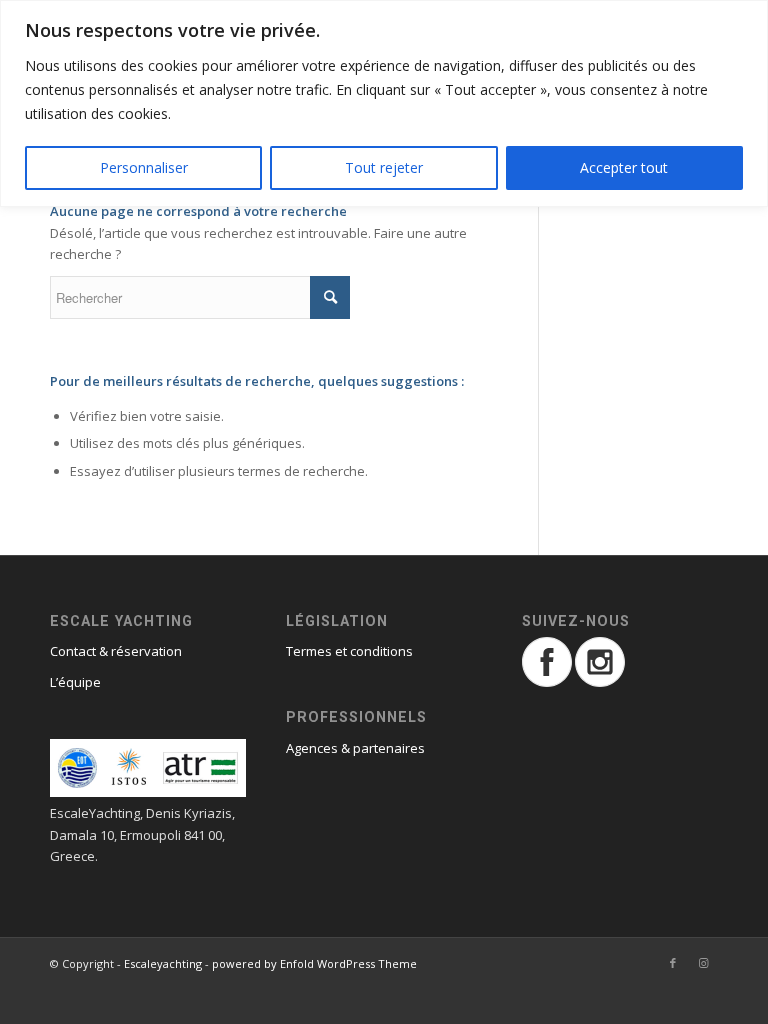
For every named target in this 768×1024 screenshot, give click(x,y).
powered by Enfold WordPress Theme (314, 963)
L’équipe (75, 682)
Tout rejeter (384, 167)
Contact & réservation (116, 651)
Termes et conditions (349, 651)
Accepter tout (624, 167)
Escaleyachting (163, 963)
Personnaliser (144, 167)
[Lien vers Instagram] (703, 963)
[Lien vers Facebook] (673, 963)
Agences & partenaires (355, 748)
